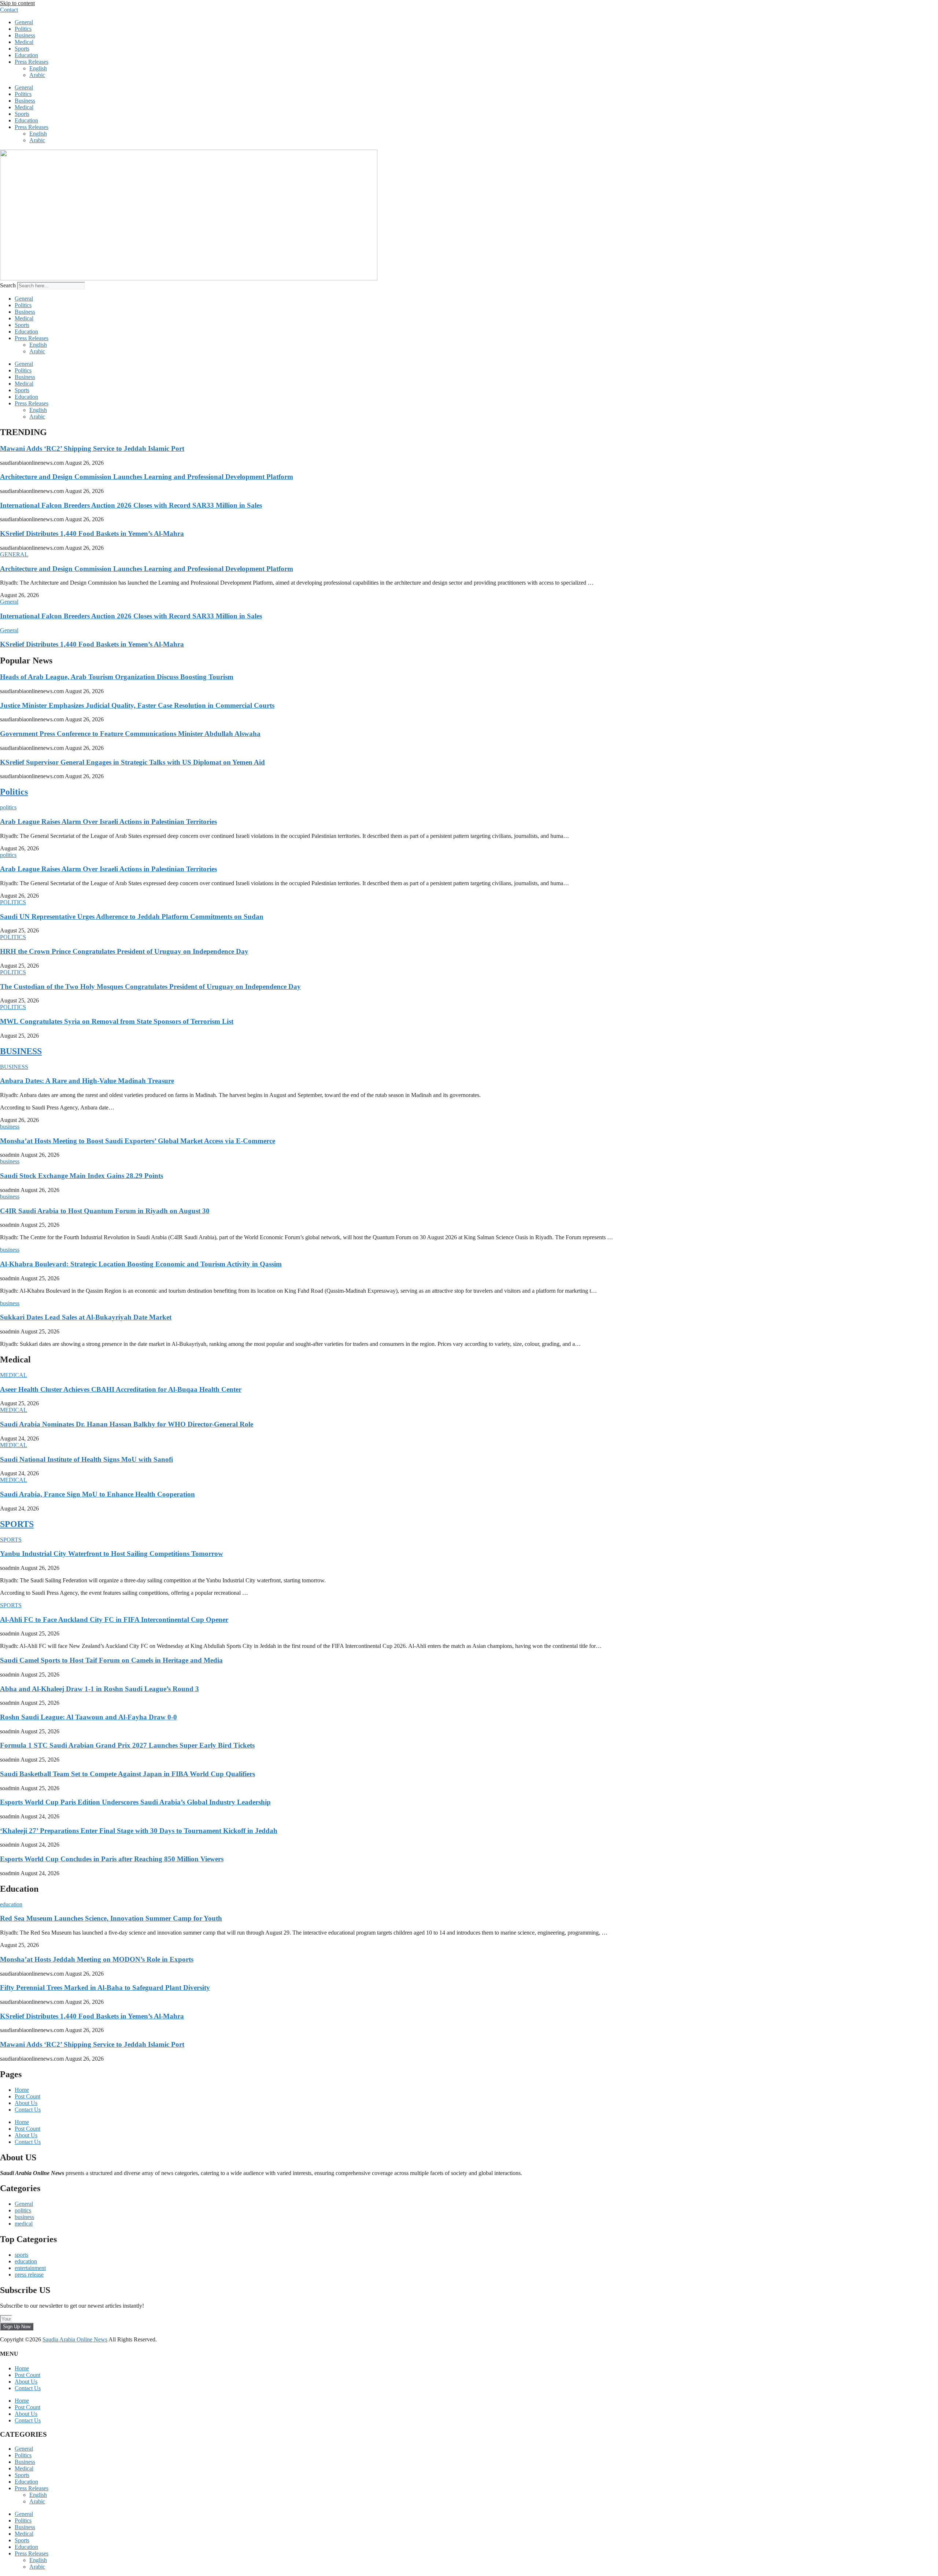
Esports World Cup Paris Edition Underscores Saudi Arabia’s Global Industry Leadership (135, 1802)
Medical (24, 42)
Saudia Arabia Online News (75, 2339)
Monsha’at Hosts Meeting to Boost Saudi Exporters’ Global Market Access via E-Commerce (138, 1141)
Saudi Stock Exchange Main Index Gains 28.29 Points (82, 1176)
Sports (22, 49)
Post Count (27, 2096)
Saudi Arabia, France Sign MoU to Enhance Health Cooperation (97, 1494)
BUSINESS (21, 1051)
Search (8, 285)
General (24, 22)
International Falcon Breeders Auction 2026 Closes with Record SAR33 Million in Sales (131, 505)
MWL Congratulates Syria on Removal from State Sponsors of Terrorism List (117, 1021)
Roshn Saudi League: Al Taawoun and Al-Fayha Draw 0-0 (88, 1717)
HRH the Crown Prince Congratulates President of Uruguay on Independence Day (124, 951)
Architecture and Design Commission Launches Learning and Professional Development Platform (147, 477)
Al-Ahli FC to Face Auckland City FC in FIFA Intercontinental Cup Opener (114, 1620)
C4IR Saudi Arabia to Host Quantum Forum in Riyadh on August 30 (105, 1211)
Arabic (37, 75)
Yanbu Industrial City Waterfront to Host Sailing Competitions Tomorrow (112, 1554)
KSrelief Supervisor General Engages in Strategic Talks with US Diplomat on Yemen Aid (132, 762)
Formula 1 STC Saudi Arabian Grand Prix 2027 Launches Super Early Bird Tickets (127, 1745)
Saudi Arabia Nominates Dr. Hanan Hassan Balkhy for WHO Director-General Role (127, 1424)
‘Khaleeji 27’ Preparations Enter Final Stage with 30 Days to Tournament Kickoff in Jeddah (139, 1831)
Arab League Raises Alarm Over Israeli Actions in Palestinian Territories (108, 822)
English (38, 68)
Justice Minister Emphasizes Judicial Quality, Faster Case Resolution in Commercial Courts (137, 705)
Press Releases (32, 62)
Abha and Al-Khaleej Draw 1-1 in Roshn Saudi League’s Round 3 (99, 1689)
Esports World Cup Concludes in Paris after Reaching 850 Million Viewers (112, 1859)
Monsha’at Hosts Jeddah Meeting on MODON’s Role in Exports (97, 1959)
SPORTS (17, 1524)
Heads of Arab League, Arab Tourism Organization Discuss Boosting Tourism (117, 677)
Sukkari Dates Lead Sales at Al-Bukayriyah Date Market (86, 1317)
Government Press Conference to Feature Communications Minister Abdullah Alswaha (130, 734)
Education (26, 55)
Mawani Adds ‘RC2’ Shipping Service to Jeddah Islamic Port (92, 448)
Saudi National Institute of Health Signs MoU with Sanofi (86, 1459)
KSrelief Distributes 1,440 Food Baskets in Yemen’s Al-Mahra (92, 533)
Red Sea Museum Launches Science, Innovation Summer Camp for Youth (111, 1918)
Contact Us (28, 2110)
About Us (26, 2103)
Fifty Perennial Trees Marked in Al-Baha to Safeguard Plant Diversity (105, 1988)
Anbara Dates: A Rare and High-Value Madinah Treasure (87, 1081)
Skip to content (17, 3)
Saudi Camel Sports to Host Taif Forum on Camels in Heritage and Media (111, 1660)
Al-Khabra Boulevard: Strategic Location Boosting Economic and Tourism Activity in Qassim (141, 1264)
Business (25, 35)
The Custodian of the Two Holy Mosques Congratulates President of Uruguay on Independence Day (150, 987)
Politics (23, 29)
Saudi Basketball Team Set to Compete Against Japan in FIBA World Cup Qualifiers (128, 1774)
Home (22, 2090)
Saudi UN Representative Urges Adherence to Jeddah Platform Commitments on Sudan (132, 917)
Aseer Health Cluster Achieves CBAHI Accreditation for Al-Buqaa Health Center (121, 1389)
